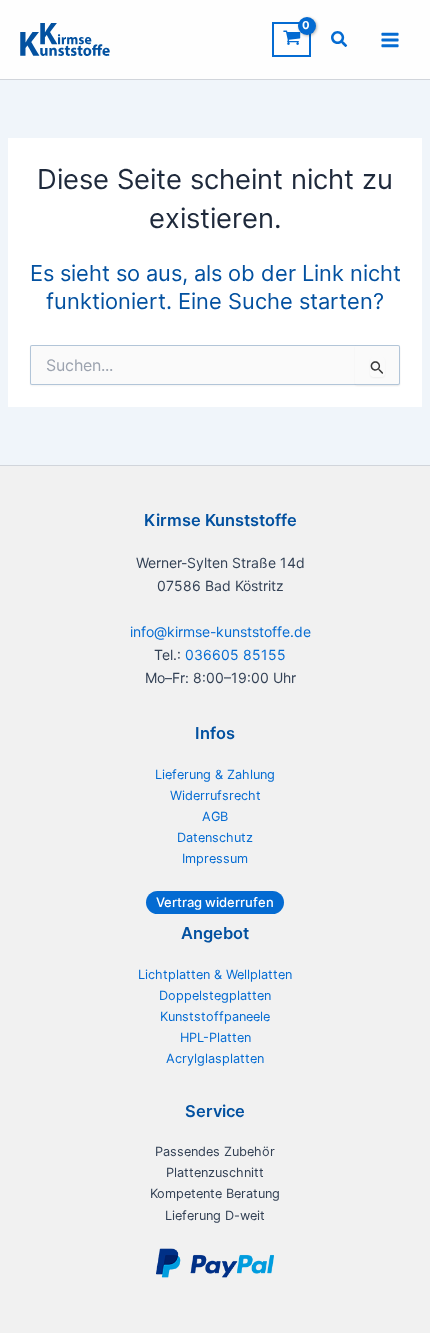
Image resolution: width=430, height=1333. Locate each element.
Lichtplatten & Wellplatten (215, 974)
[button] (340, 41)
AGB (215, 816)
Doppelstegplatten (215, 995)
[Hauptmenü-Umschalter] (390, 39)
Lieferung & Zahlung (215, 774)
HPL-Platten (215, 1037)
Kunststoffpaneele (215, 1016)
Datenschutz (215, 837)
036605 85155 (235, 654)
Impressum (215, 858)
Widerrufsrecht (215, 795)
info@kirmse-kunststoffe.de (220, 631)
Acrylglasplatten (215, 1058)
